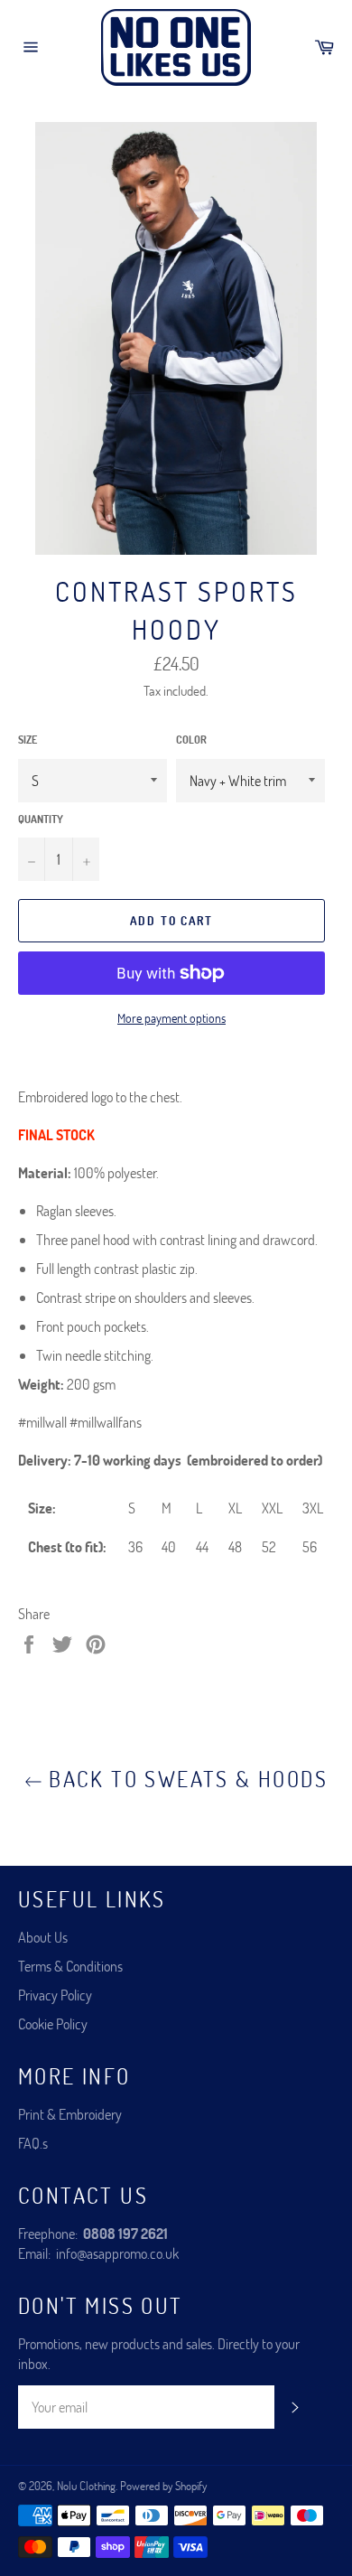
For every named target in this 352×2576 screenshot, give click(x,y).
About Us (43, 1937)
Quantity (41, 819)
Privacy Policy (55, 1995)
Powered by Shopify (163, 2486)
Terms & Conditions (70, 1966)
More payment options (171, 1018)
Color (191, 739)
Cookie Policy (53, 2023)
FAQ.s (33, 2143)
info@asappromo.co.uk (117, 2253)
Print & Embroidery (70, 2114)
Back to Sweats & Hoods (185, 1779)
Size (28, 739)
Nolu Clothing (86, 2486)
